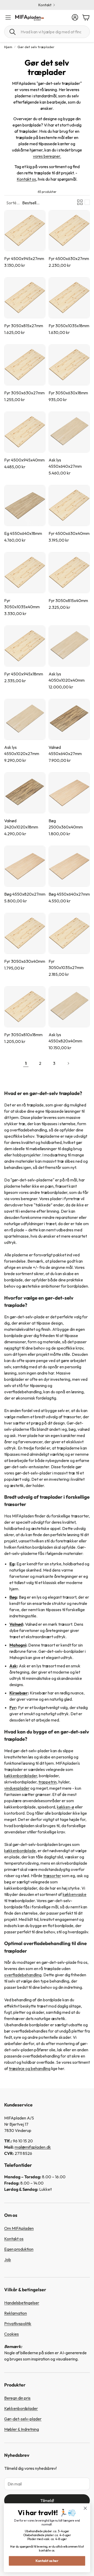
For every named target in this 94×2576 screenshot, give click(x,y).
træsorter (52, 1876)
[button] (47, 32)
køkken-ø (66, 1807)
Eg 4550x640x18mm (23, 533)
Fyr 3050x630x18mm (68, 393)
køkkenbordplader (21, 1776)
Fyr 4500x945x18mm (24, 674)
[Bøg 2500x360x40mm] (69, 793)
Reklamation (16, 2313)
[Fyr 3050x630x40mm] (25, 933)
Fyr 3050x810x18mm (23, 1035)
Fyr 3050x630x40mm (25, 961)
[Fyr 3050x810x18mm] (25, 1007)
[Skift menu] (8, 17)
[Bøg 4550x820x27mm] (25, 866)
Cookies (11, 2334)
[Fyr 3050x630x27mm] (25, 365)
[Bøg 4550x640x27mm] (69, 866)
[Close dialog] (85, 2508)
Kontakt (45, 5)
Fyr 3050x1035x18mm (69, 326)
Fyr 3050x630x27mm (24, 393)
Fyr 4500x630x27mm (69, 258)
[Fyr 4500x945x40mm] (25, 432)
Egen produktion (19, 2249)
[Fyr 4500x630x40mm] (69, 505)
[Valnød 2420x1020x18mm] (25, 793)
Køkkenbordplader (21, 2408)
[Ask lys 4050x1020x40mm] (69, 646)
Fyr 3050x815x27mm (24, 326)
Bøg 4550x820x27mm (25, 894)
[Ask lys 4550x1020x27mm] (25, 719)
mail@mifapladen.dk (33, 2147)
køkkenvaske (75, 1894)
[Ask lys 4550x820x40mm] (69, 1007)
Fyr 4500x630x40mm (69, 533)
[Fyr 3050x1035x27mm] (69, 933)
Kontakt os (26, 179)
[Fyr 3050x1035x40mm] (25, 573)
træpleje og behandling (30, 2068)
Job (8, 2259)
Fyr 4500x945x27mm (24, 258)
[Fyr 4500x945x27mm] (25, 231)
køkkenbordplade (20, 1851)
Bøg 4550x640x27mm (69, 894)
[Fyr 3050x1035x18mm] (69, 298)
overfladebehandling (23, 1975)
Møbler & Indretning (22, 2429)
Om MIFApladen (19, 2228)
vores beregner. (47, 156)
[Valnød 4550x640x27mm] (69, 719)
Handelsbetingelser (22, 2303)
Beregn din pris (17, 2398)
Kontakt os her (47, 2561)
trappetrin (48, 1782)
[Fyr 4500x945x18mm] (25, 646)
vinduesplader (17, 1788)
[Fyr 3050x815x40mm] (69, 573)
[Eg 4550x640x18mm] (25, 505)
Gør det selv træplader (36, 47)
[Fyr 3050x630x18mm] (69, 365)
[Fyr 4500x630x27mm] (69, 231)
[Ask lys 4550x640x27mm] (69, 432)
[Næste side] (68, 1063)
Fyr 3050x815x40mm (68, 600)
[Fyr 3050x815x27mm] (25, 298)
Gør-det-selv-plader (23, 2419)
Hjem (8, 47)
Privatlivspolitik (18, 2324)
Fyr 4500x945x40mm (24, 460)
